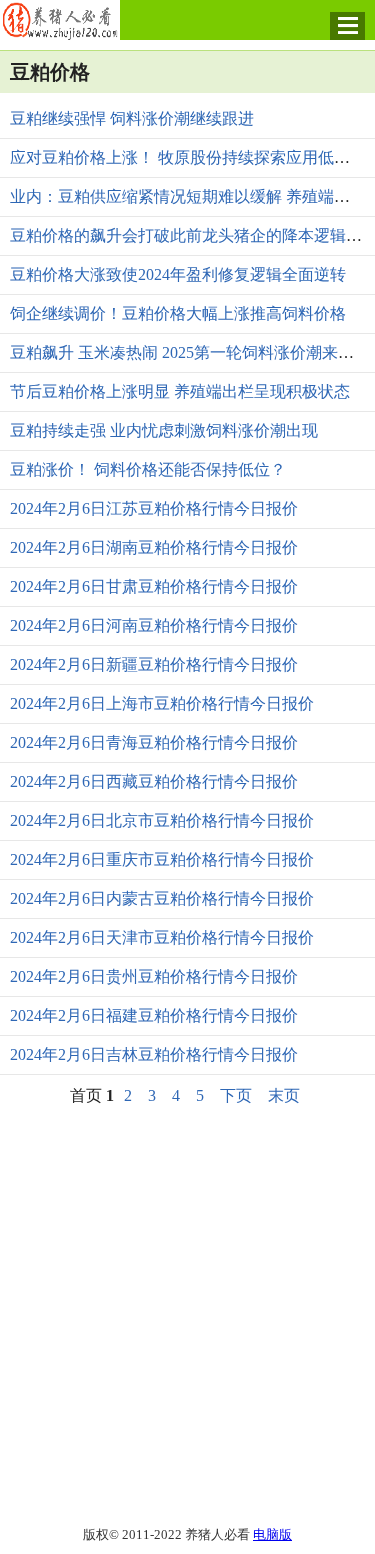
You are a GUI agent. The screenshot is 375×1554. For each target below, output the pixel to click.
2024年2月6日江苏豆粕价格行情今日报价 (154, 508)
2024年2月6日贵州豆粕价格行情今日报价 (154, 976)
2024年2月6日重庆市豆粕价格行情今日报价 (162, 859)
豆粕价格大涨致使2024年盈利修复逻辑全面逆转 (178, 274)
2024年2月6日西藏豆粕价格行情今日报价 (154, 781)
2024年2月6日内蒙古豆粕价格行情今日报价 (162, 898)
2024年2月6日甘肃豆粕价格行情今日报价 (154, 586)
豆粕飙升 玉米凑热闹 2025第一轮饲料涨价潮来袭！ (190, 352)
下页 (236, 1095)
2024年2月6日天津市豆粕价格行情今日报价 (162, 937)
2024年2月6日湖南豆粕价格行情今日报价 (154, 547)
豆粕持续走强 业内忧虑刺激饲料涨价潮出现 (164, 430)
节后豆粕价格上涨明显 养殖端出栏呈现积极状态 (180, 391)
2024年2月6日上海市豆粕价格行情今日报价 (162, 703)
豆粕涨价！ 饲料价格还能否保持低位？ (148, 469)
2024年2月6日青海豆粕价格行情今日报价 (154, 742)
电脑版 (272, 1534)
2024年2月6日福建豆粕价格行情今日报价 (154, 1015)
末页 (284, 1095)
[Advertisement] (187, 1314)
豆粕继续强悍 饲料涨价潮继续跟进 (132, 118)
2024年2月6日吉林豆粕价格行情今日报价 (154, 1054)
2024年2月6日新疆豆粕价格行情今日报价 (154, 664)
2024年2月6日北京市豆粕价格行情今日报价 (162, 820)
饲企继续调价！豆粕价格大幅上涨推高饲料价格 (178, 313)
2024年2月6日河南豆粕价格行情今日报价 (154, 625)
